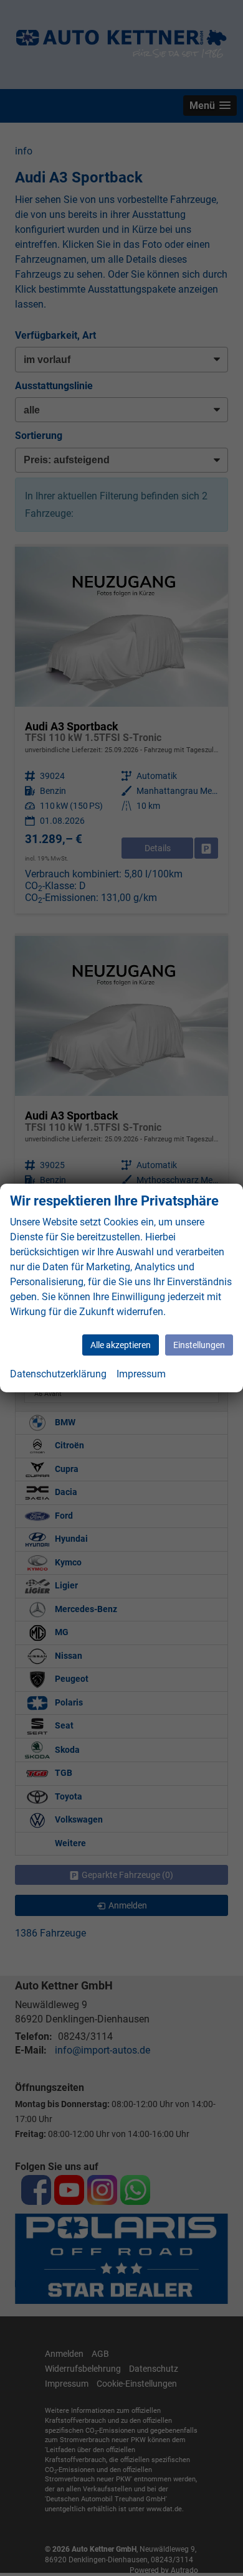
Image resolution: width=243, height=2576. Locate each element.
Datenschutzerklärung (58, 1374)
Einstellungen (199, 1345)
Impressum (141, 1374)
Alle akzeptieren (121, 1345)
